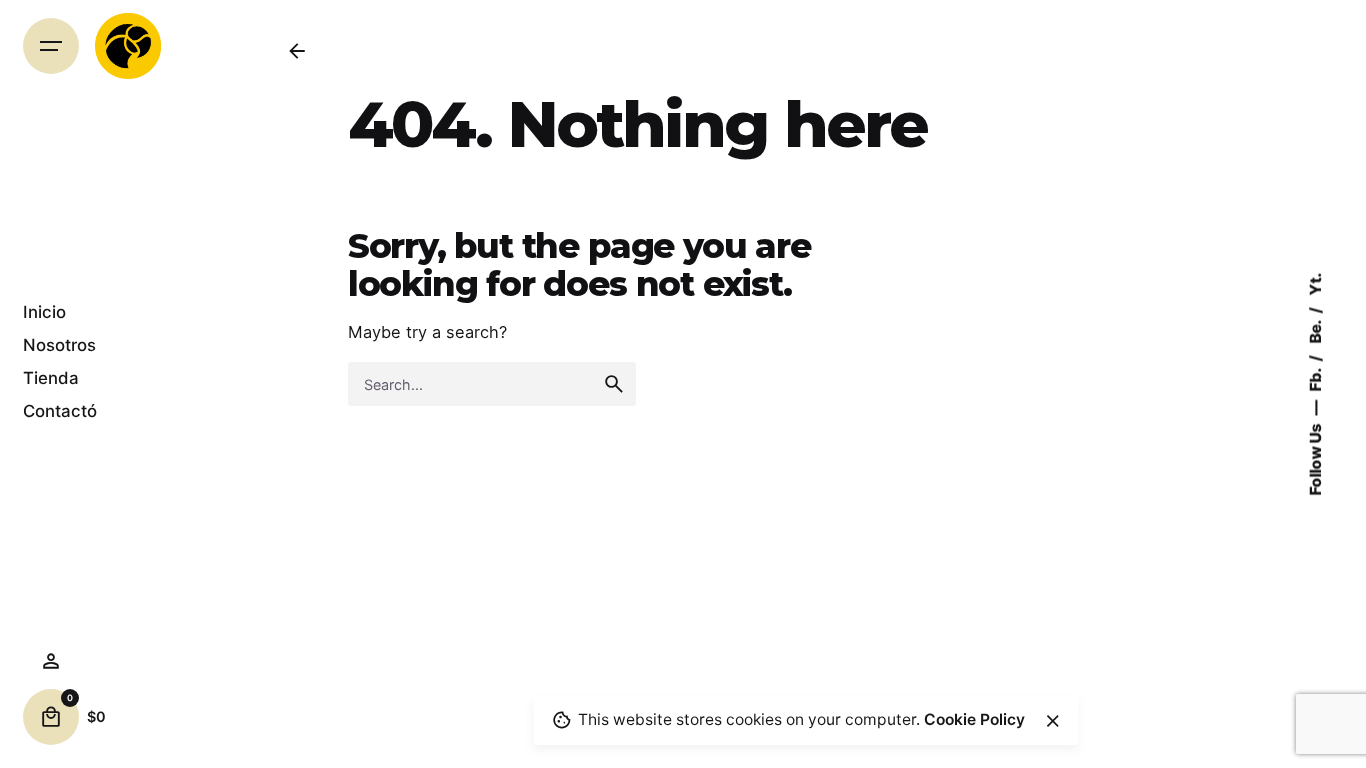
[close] (1052, 721)
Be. (1315, 331)
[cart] (51, 717)
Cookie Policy (974, 719)
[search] (614, 384)
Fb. (1315, 379)
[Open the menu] (51, 46)
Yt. (1315, 284)
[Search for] (492, 384)
